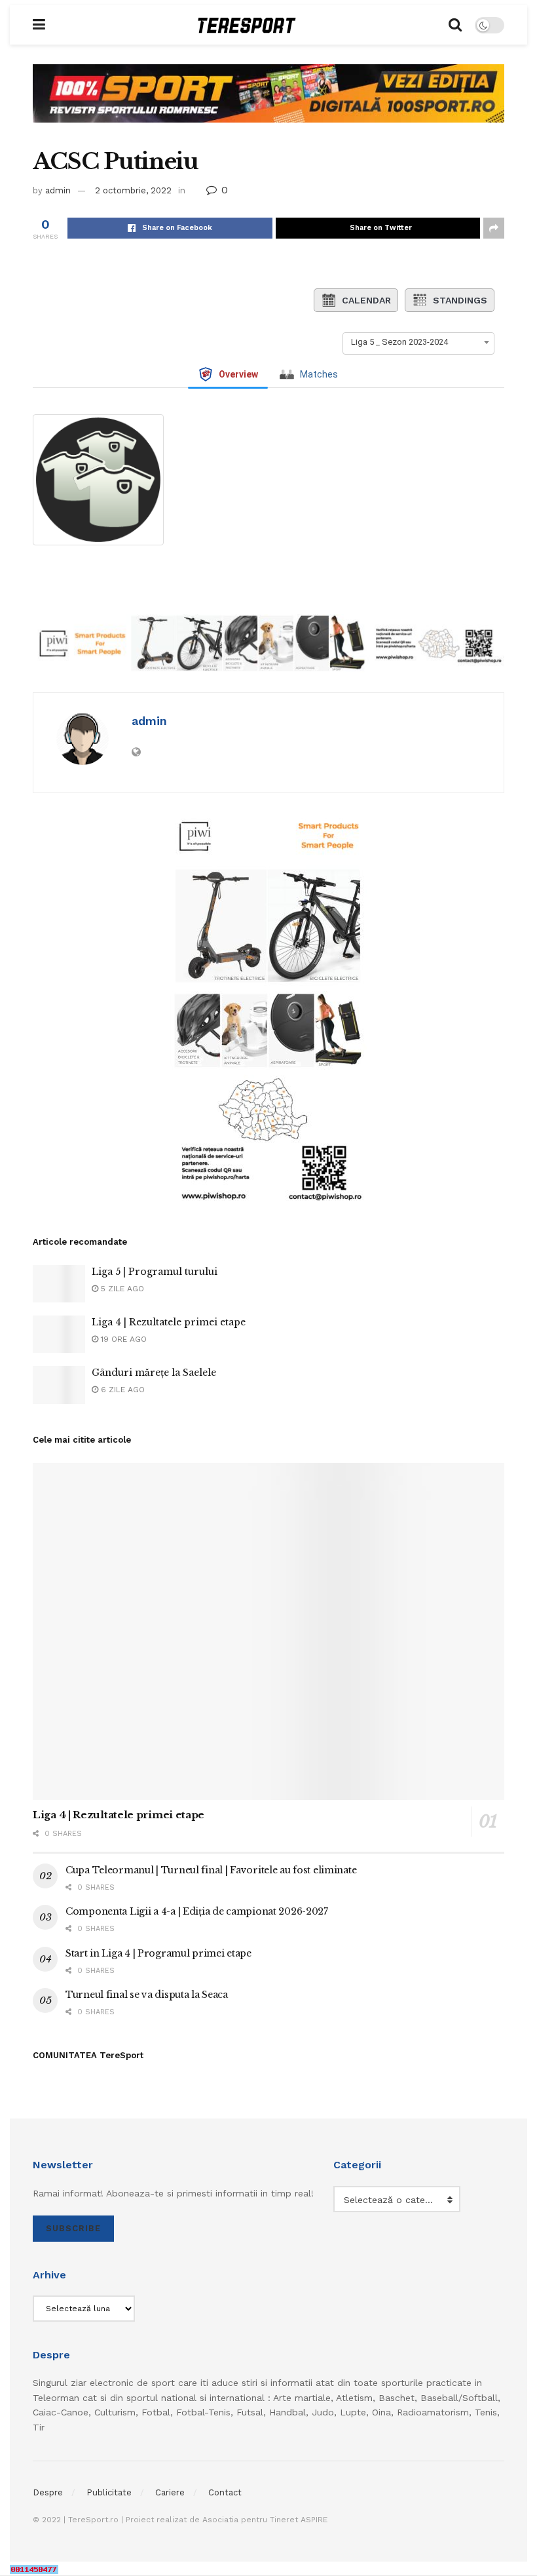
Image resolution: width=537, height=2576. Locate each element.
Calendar (366, 300)
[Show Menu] (39, 25)
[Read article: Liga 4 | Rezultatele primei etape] (59, 1334)
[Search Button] (455, 25)
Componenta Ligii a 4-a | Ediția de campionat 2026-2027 (197, 1911)
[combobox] (418, 342)
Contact (225, 2492)
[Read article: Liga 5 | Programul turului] (59, 1284)
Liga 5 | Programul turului (155, 1272)
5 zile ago (121, 1289)
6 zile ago (121, 1390)
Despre (48, 2492)
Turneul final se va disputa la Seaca (147, 1995)
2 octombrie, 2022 (133, 190)
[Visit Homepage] (247, 25)
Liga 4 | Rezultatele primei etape (169, 1322)
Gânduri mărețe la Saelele (154, 1373)
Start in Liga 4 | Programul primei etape (158, 1953)
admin (58, 190)
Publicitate (109, 2492)
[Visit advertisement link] (268, 103)
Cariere (170, 2492)
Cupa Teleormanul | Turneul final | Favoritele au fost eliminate (211, 1870)
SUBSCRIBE (73, 2228)
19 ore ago (122, 1339)
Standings (460, 300)
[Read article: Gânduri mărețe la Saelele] (59, 1385)
